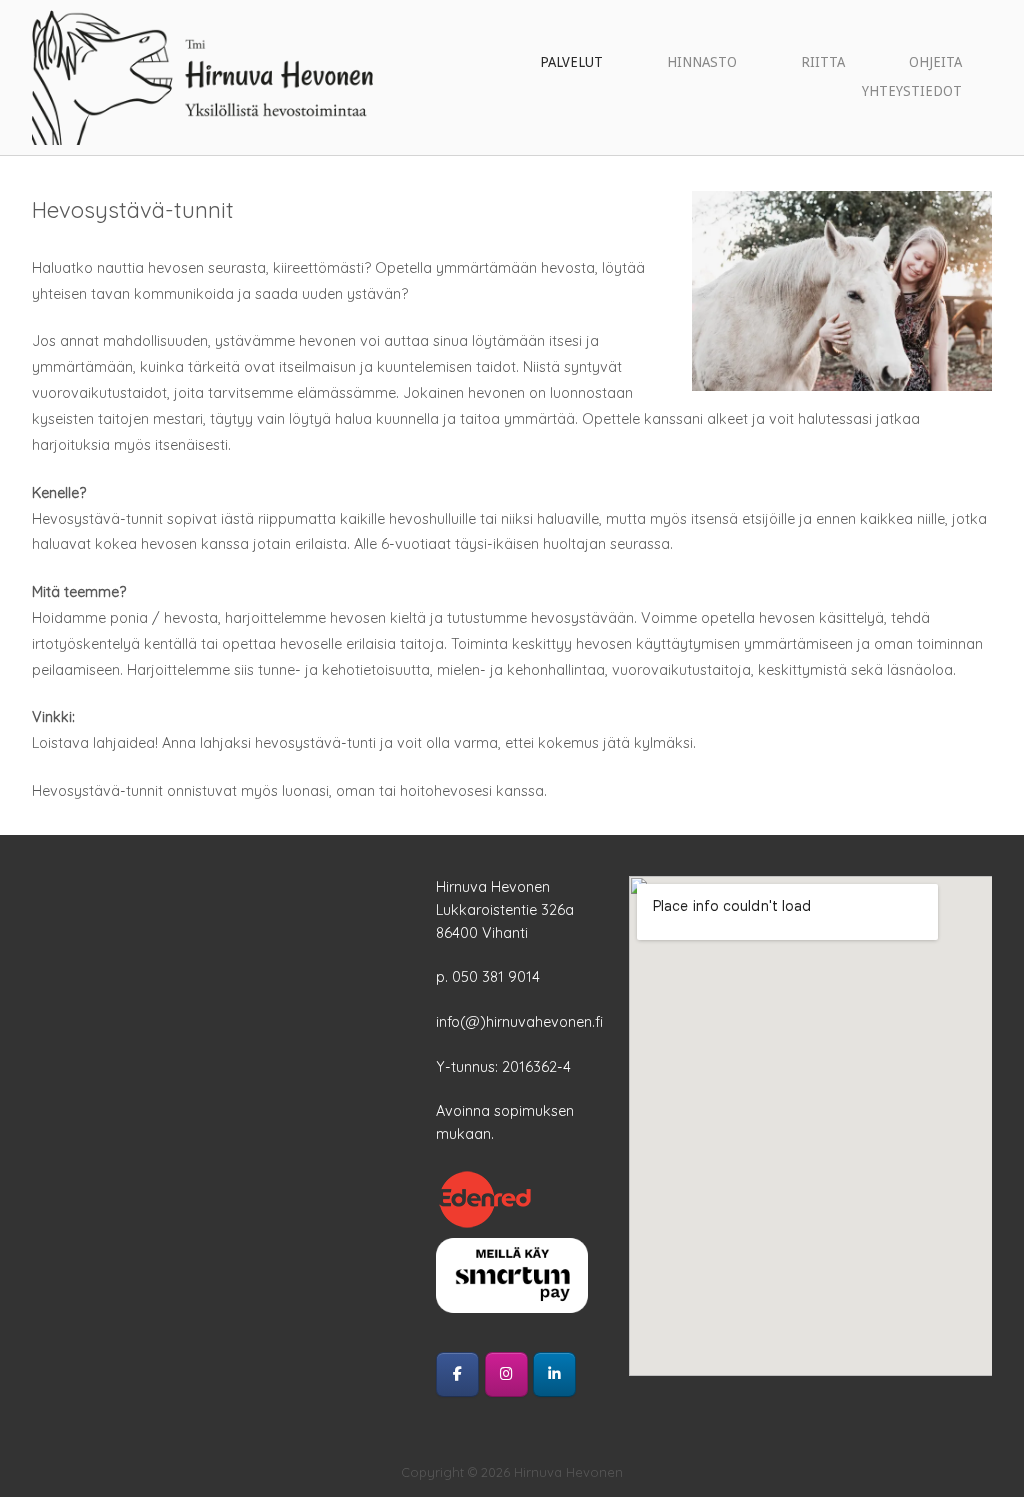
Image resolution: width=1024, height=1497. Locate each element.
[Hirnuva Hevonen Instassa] (506, 1374)
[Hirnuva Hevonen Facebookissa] (457, 1374)
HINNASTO (702, 62)
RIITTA (823, 62)
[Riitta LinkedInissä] (554, 1374)
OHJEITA (935, 62)
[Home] (202, 76)
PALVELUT (571, 62)
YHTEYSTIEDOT (912, 91)
